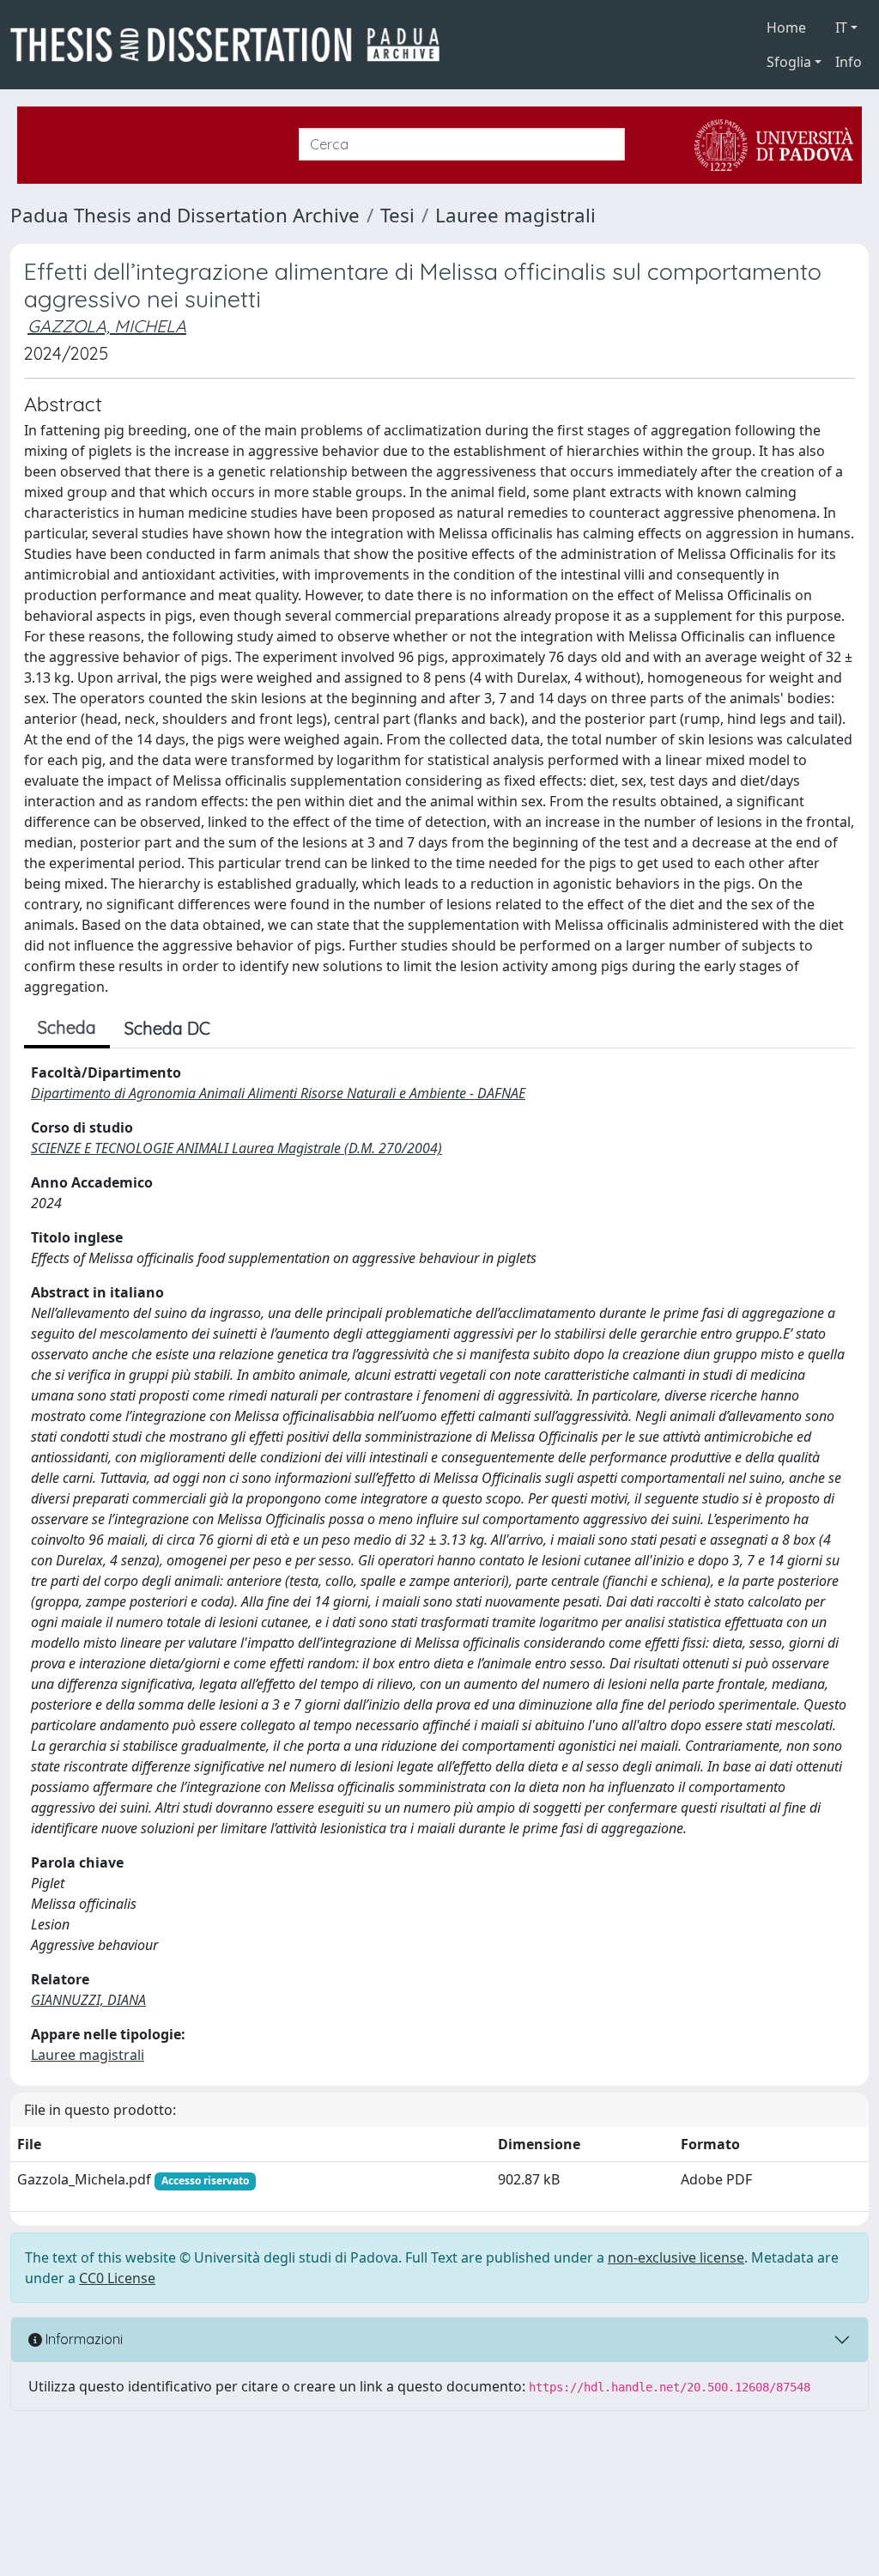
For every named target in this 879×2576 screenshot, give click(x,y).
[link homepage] (232, 45)
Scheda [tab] (67, 1027)
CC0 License (117, 2278)
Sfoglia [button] (789, 62)
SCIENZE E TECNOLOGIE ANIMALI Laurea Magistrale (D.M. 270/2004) (236, 1148)
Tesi (397, 215)
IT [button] (841, 27)
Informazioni (82, 2339)
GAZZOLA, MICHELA (107, 326)
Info (849, 62)
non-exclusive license (676, 2257)
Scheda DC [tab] (167, 1028)
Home (786, 27)
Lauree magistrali (515, 215)
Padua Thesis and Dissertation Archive (185, 215)
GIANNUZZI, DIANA (88, 2000)
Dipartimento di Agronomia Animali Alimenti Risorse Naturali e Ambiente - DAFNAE (278, 1093)
